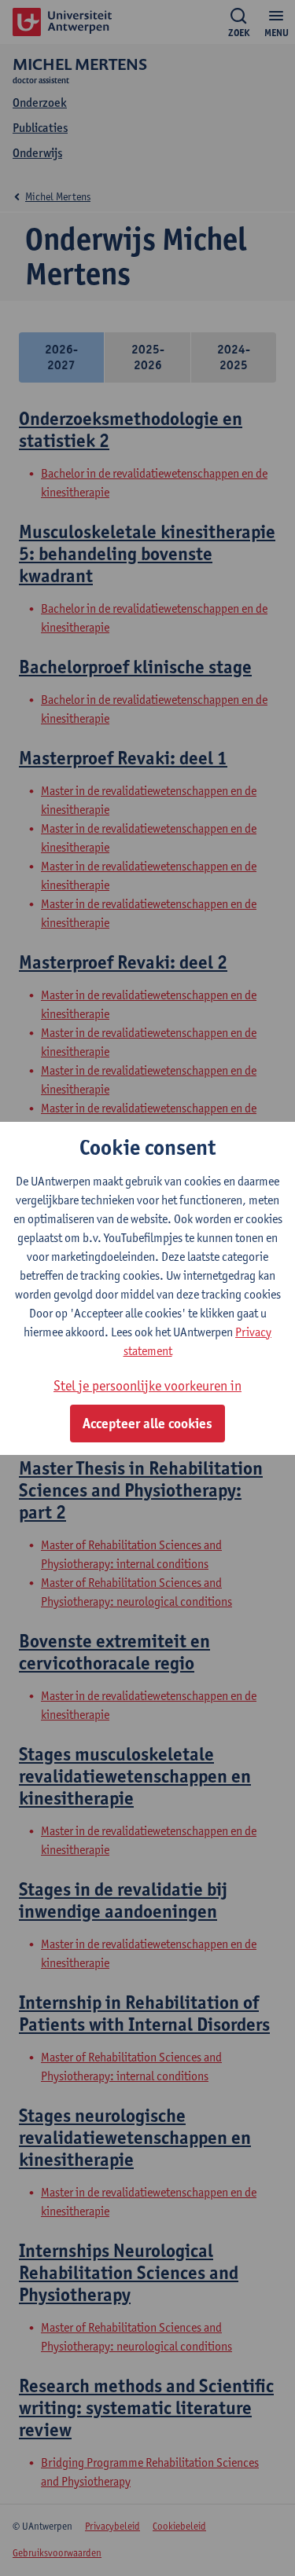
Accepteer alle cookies (147, 1424)
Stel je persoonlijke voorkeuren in (147, 1385)
